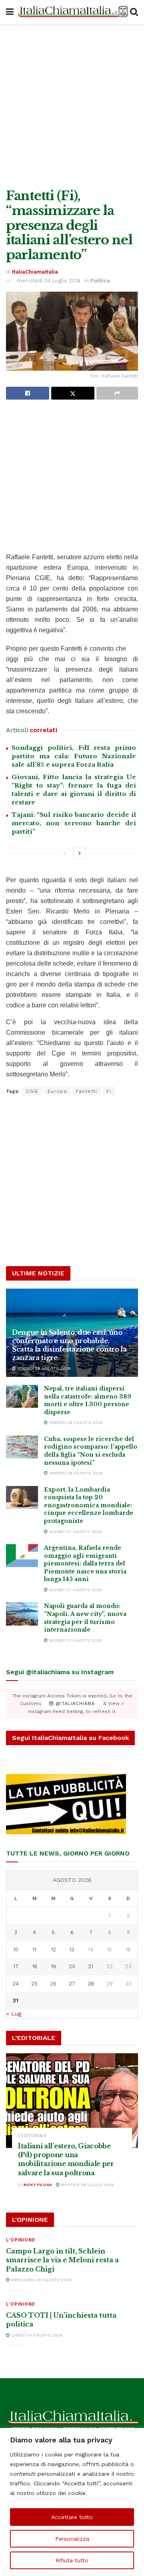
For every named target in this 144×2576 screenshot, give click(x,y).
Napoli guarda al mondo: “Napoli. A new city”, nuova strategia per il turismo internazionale (85, 1618)
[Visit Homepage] (72, 12)
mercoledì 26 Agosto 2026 (41, 2280)
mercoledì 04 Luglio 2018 (49, 281)
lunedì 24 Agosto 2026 (36, 2335)
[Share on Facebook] (28, 393)
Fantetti (87, 1091)
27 (72, 1984)
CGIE (32, 1091)
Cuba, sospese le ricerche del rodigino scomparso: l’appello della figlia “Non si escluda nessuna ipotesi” (91, 1451)
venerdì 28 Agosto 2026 (43, 1368)
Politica (100, 281)
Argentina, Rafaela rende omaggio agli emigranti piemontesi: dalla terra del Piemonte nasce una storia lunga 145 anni (85, 1563)
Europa (57, 1091)
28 (91, 1984)
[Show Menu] (10, 12)
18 (35, 1966)
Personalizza (72, 2539)
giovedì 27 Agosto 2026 (75, 1532)
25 (34, 1984)
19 (53, 1966)
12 (53, 1950)
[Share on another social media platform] (117, 393)
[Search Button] (134, 12)
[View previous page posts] (65, 853)
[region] (72, 2502)
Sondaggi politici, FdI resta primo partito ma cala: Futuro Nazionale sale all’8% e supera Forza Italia (74, 756)
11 (34, 1950)
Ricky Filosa (38, 2185)
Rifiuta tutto (72, 2560)
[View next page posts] (80, 853)
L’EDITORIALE (32, 2136)
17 (16, 1966)
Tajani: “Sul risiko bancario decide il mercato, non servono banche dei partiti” (74, 823)
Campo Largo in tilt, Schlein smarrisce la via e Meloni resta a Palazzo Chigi (62, 2260)
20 (72, 1966)
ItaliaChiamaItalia (35, 272)
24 (16, 1984)
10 (16, 1950)
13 (72, 1950)
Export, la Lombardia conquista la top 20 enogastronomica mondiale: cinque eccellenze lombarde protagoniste (89, 1505)
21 (91, 1966)
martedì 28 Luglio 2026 (87, 2185)
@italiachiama (74, 1704)
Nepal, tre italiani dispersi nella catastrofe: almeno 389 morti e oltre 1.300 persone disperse (88, 1400)
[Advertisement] (72, 104)
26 (53, 1984)
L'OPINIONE (21, 2240)
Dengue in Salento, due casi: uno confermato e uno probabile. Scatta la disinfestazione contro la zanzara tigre (69, 1345)
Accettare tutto (72, 2517)
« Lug (14, 2014)
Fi (109, 1091)
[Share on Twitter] (73, 393)
